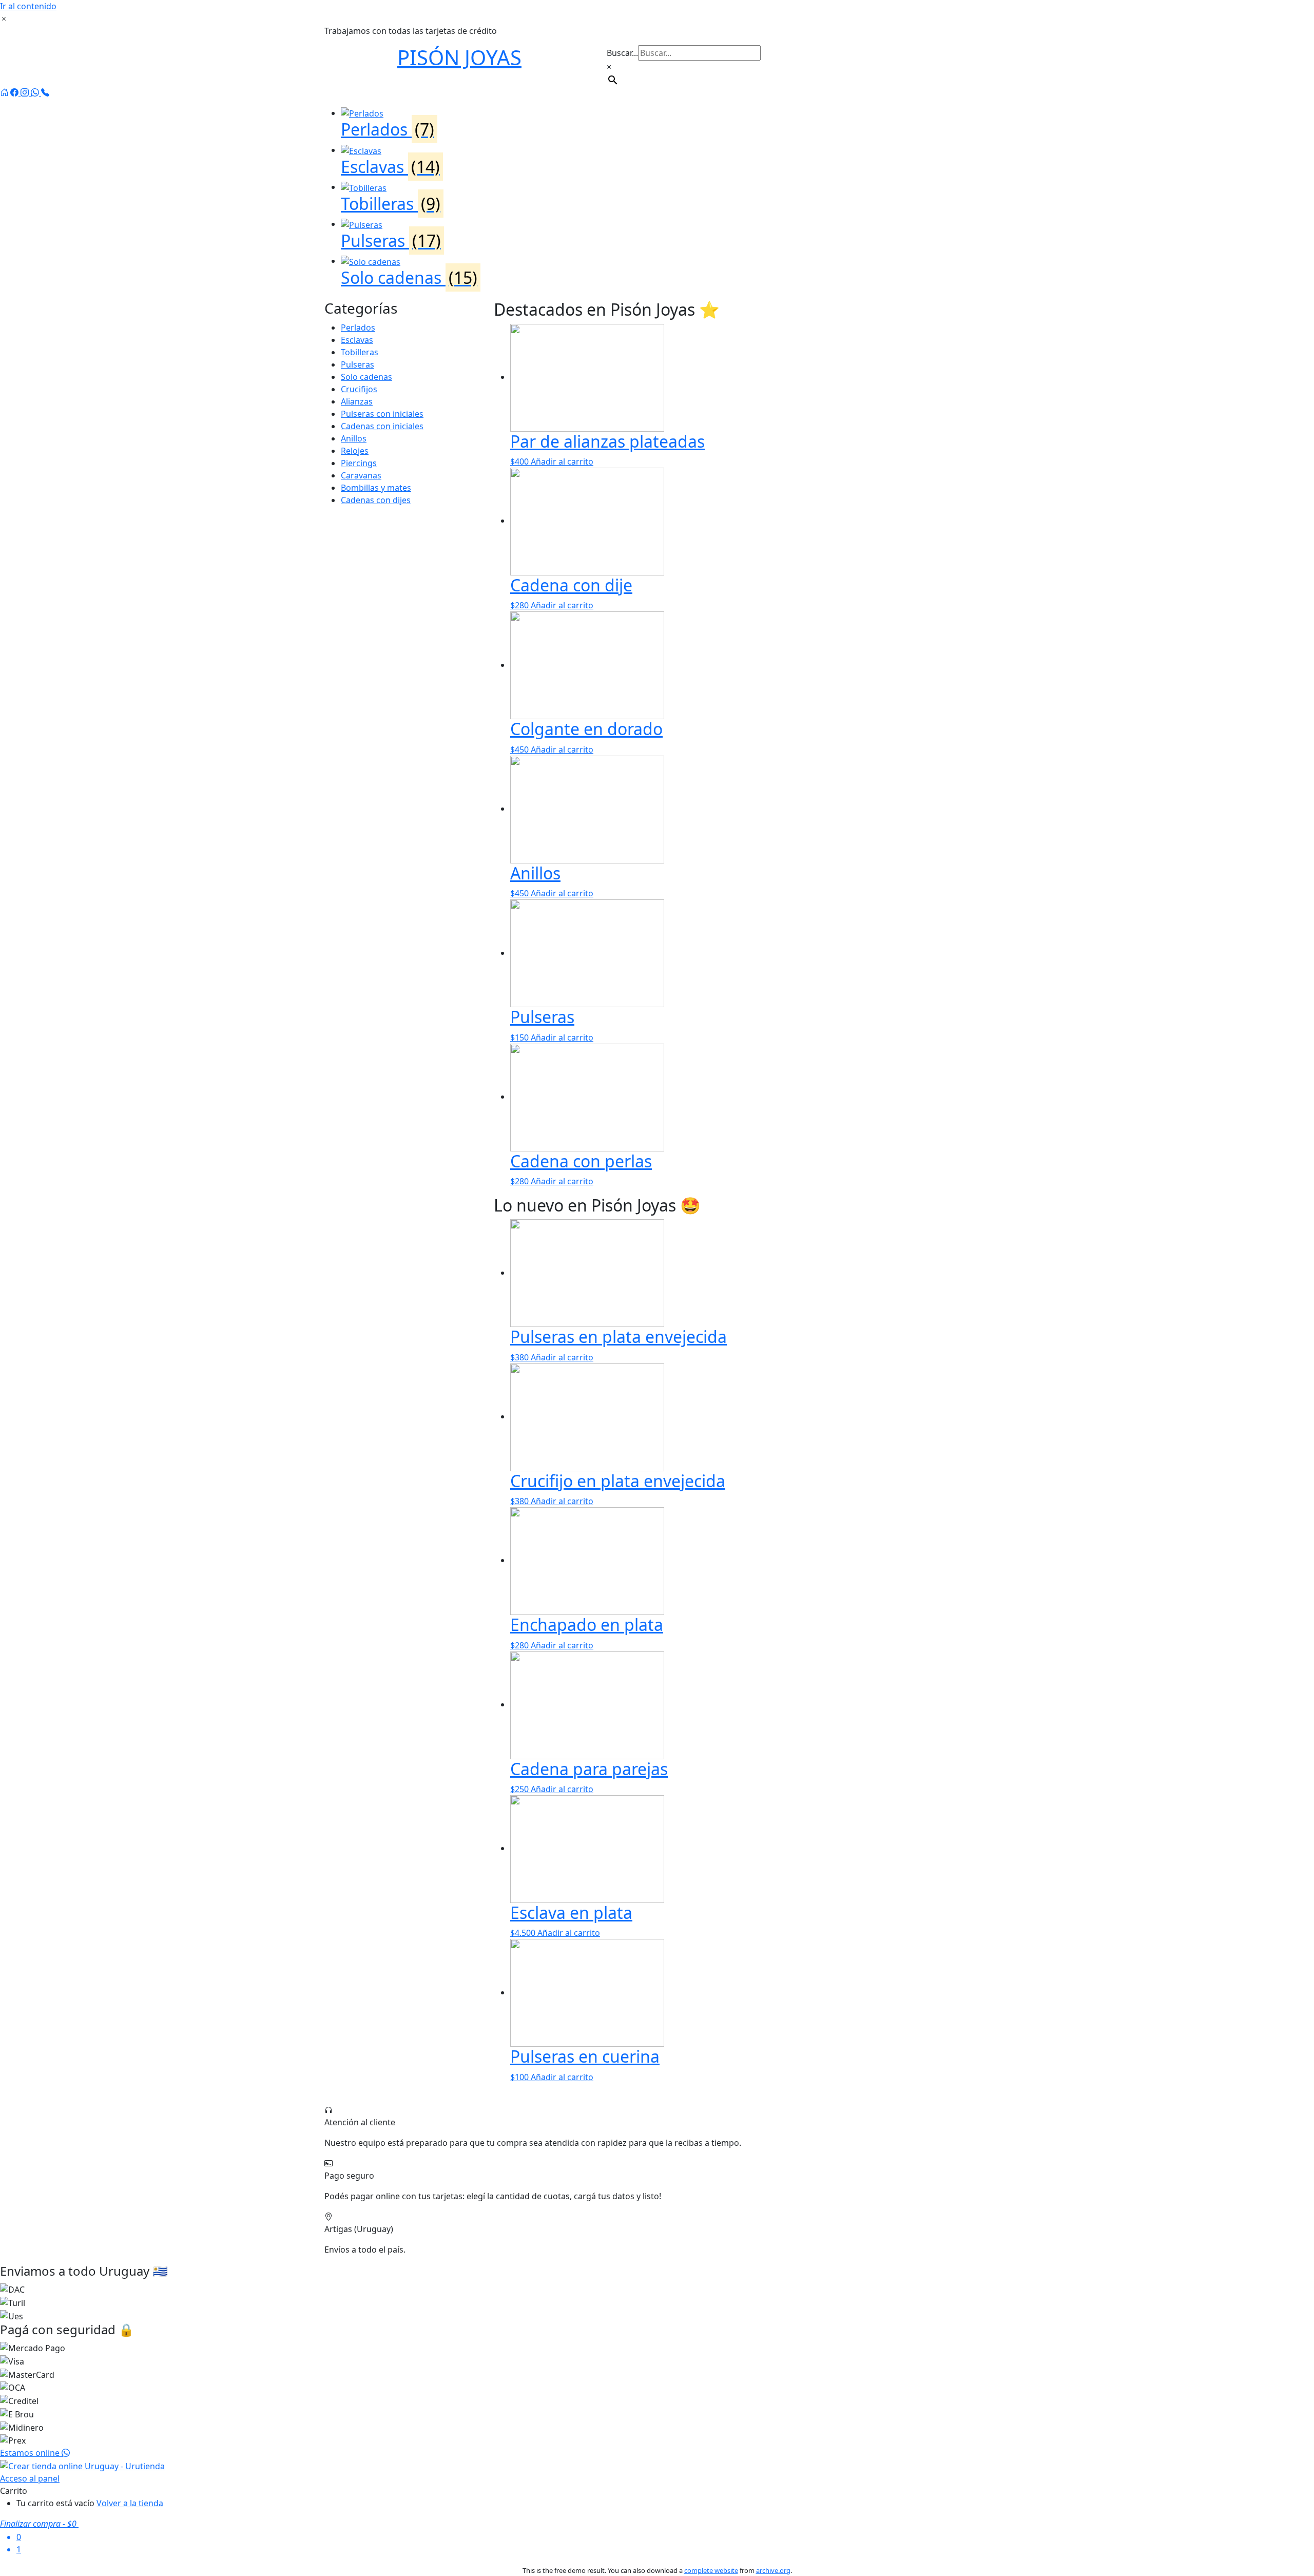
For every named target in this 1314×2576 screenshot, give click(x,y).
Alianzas (357, 401)
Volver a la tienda (130, 2503)
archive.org (773, 2570)
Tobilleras (360, 352)
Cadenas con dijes (376, 500)
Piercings (359, 463)
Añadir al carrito (562, 462)
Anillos (354, 438)
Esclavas (357, 340)
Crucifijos (359, 389)
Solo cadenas (366, 377)
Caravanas (361, 475)
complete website (711, 2570)
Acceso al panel (30, 2478)
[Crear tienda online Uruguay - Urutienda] (82, 2465)
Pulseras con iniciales (382, 414)
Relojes (355, 451)
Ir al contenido (28, 6)
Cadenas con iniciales (382, 426)
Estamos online (31, 2453)
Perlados (358, 328)
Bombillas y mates (376, 488)
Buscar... (622, 53)
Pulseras (358, 364)
